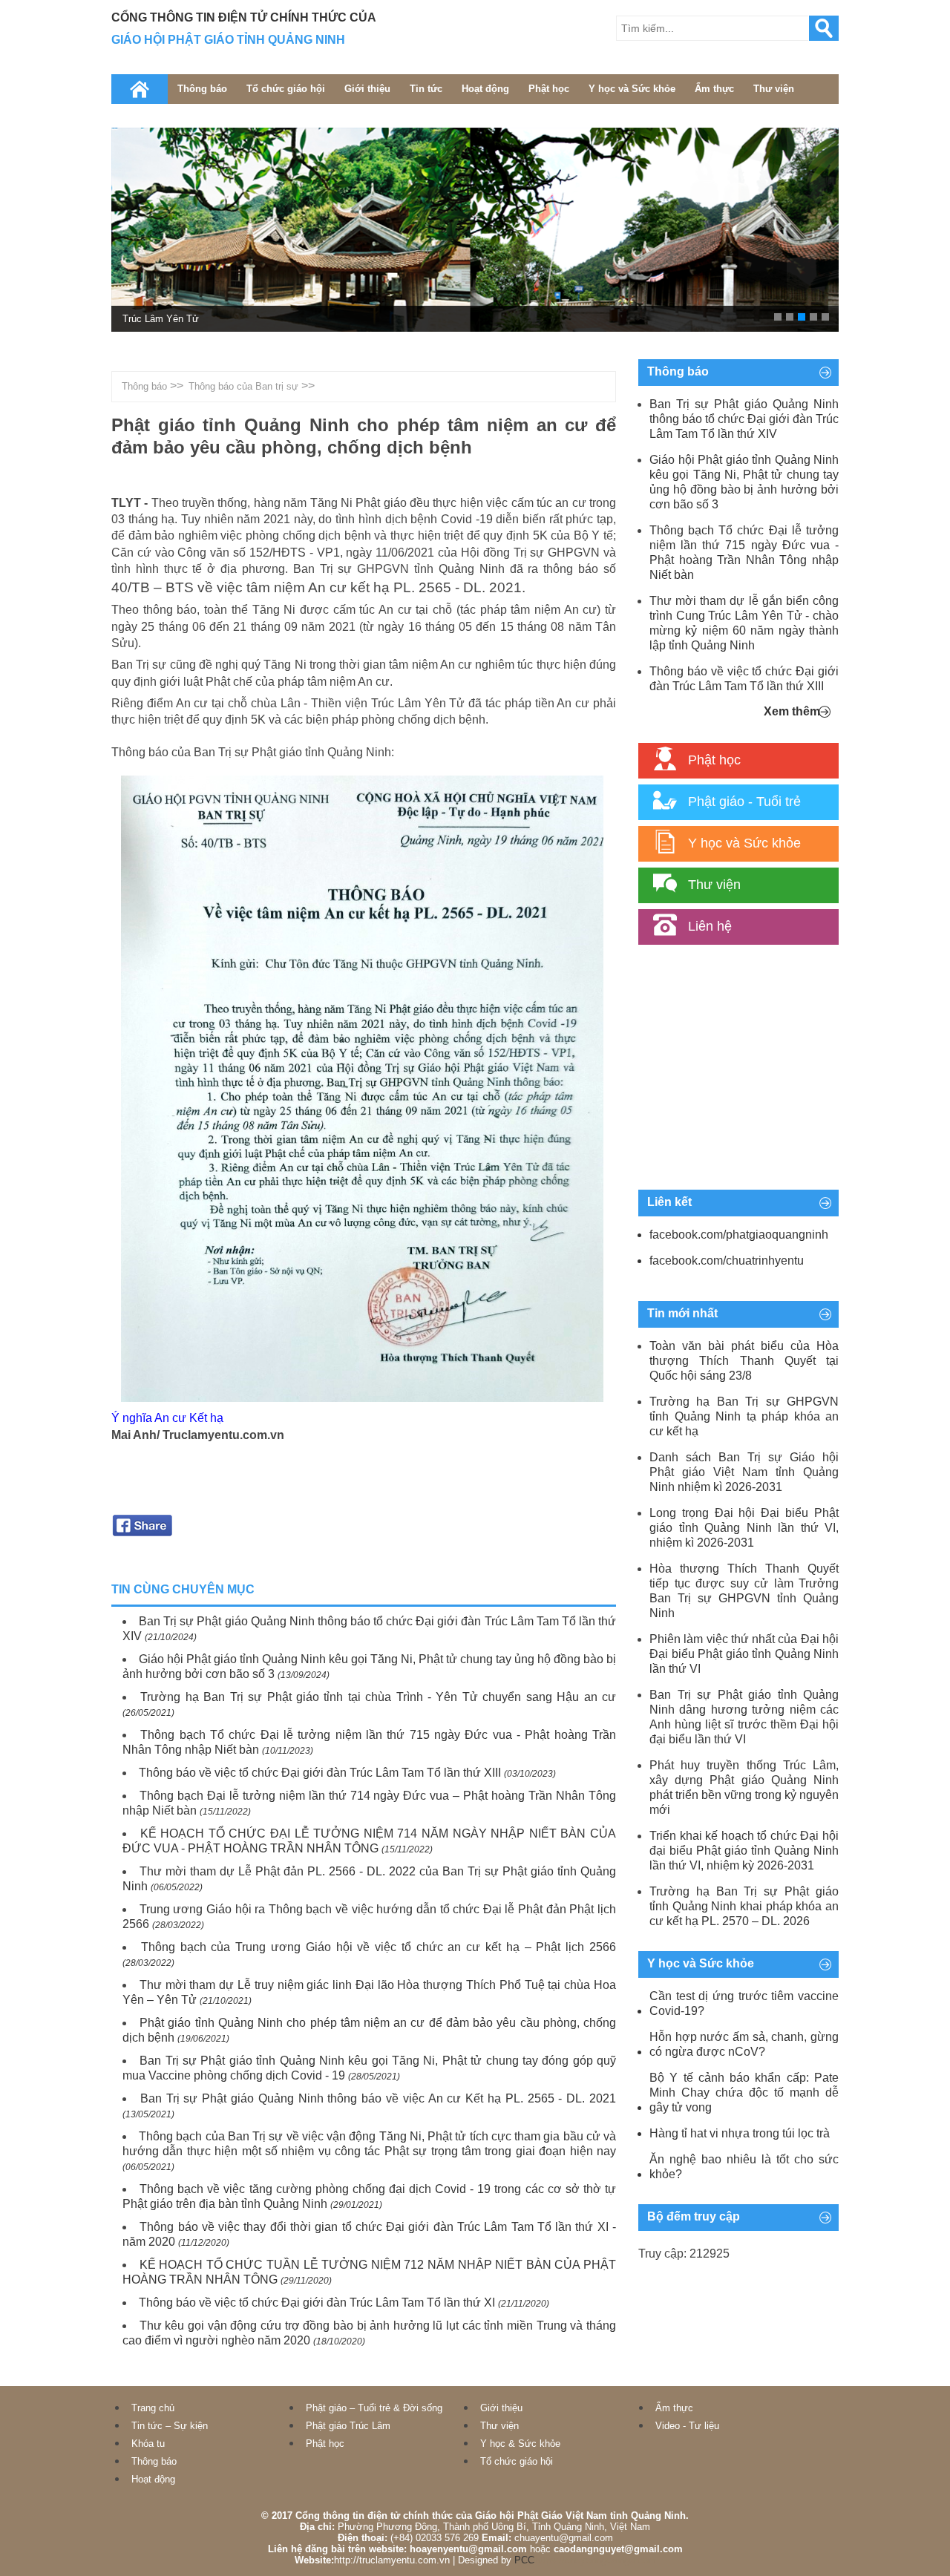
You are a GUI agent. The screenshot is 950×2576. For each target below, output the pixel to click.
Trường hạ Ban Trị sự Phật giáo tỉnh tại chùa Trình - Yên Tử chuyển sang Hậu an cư (378, 1697)
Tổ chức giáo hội (286, 89)
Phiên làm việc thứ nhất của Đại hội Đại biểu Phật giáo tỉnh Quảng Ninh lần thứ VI (744, 1654)
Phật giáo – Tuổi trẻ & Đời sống (374, 2408)
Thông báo (202, 89)
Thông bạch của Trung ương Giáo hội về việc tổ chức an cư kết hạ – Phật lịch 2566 (379, 1947)
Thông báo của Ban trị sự (243, 386)
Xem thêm (792, 711)
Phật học (549, 89)
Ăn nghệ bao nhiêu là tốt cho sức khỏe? (744, 2167)
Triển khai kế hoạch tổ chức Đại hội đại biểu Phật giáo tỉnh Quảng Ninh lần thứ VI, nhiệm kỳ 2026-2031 (744, 1851)
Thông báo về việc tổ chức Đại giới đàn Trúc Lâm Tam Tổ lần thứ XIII (320, 1773)
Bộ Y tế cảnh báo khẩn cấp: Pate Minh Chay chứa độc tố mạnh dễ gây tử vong (744, 2092)
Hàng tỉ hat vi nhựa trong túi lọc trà (740, 2133)
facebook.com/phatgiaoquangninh (739, 1235)
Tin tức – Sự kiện (170, 2426)
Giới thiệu (367, 89)
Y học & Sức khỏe (520, 2444)
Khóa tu (148, 2444)
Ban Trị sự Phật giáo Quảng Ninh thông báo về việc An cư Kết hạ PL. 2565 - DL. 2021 (378, 2098)
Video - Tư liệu (687, 2426)
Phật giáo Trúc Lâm (348, 2426)
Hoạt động (485, 89)
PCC (524, 2560)
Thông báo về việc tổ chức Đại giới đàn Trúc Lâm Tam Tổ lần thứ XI (317, 2303)
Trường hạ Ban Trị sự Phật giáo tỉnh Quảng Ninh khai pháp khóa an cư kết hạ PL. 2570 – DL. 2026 (744, 1906)
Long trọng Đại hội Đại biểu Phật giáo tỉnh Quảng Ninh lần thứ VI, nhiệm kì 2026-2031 (744, 1528)
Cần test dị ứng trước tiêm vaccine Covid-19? (744, 2003)
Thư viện (774, 89)
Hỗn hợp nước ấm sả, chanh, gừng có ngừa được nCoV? (744, 2044)
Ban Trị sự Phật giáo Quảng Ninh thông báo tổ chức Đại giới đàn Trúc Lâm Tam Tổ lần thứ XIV (744, 419)
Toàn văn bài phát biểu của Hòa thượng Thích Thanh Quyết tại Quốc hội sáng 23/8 (744, 1361)
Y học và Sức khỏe (632, 89)
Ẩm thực (714, 89)
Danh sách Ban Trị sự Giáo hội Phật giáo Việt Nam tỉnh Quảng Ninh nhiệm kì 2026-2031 (744, 1472)
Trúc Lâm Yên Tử (161, 319)
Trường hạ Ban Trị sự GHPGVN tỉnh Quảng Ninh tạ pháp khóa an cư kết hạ (744, 1416)
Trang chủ (153, 2408)
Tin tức (426, 89)
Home (140, 89)
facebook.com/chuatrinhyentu (727, 1261)
